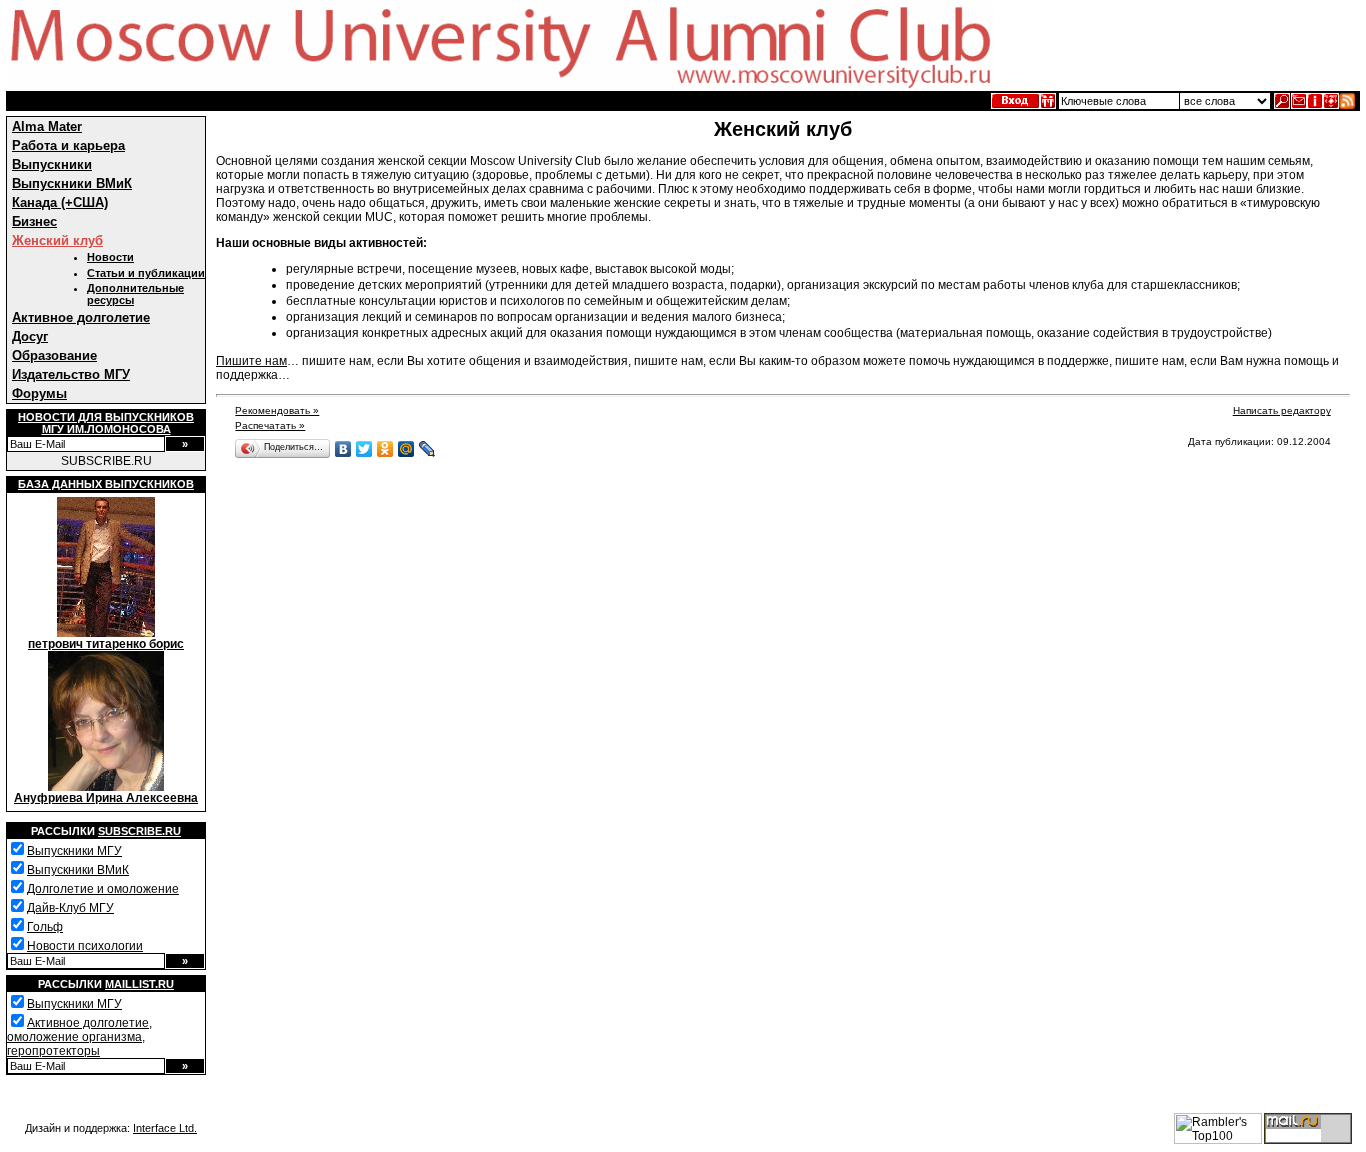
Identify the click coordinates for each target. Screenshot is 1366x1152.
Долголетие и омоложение (103, 889)
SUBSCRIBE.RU (106, 461)
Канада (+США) (60, 202)
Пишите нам (251, 361)
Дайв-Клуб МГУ (70, 908)
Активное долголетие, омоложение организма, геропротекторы (79, 1037)
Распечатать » (270, 425)
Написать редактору (1282, 410)
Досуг (30, 336)
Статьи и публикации (146, 273)
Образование (54, 355)
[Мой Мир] (406, 449)
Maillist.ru (139, 984)
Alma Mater (47, 126)
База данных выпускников (106, 484)
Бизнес (34, 221)
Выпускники (52, 164)
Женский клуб (57, 240)
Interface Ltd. (165, 1128)
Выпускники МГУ (74, 851)
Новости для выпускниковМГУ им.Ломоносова (106, 423)
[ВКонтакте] (343, 449)
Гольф (45, 927)
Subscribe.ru (139, 831)
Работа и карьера (68, 145)
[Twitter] (364, 449)
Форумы (39, 393)
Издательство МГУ (71, 374)
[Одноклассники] (385, 449)
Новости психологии (85, 946)
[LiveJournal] (427, 449)
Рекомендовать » (277, 410)
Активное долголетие (81, 317)
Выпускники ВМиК (72, 183)
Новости (110, 257)
